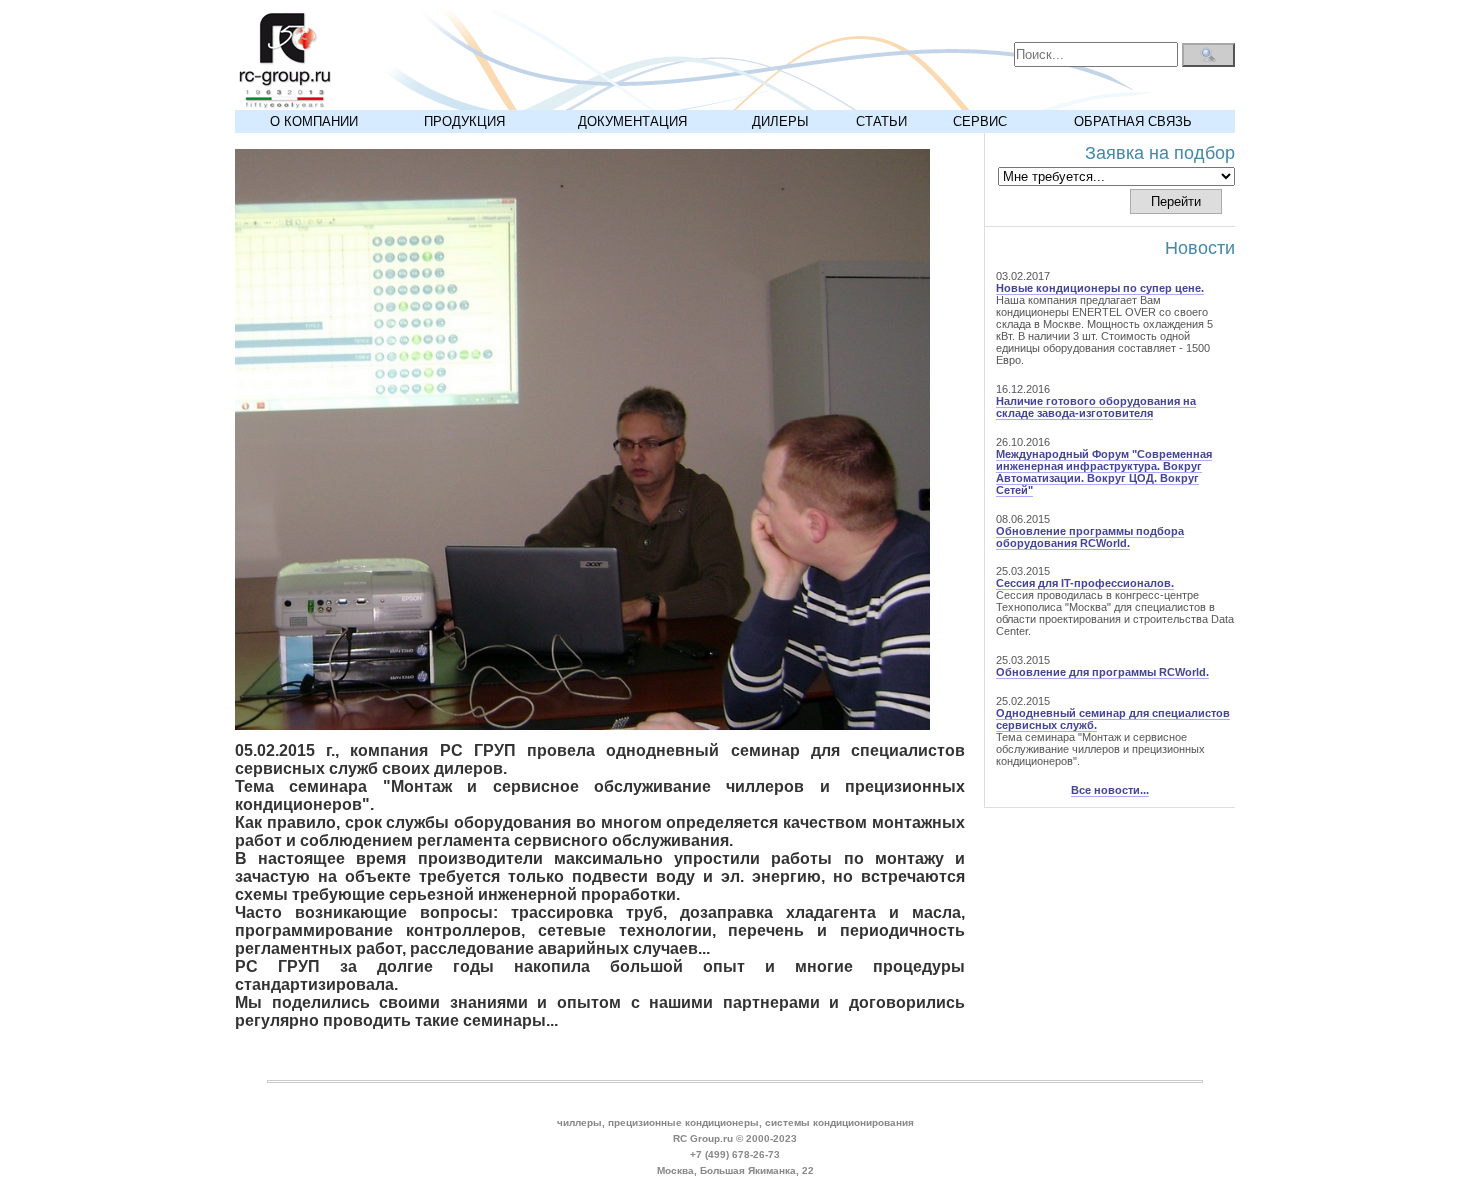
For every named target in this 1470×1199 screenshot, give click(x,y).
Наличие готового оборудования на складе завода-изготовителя (1096, 407)
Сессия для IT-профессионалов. (1085, 583)
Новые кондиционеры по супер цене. (1100, 288)
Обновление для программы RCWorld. (1102, 672)
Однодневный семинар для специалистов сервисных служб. (1113, 719)
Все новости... (1110, 790)
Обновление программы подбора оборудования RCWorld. (1090, 537)
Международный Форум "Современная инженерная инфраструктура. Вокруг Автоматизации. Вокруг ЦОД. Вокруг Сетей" (1104, 472)
